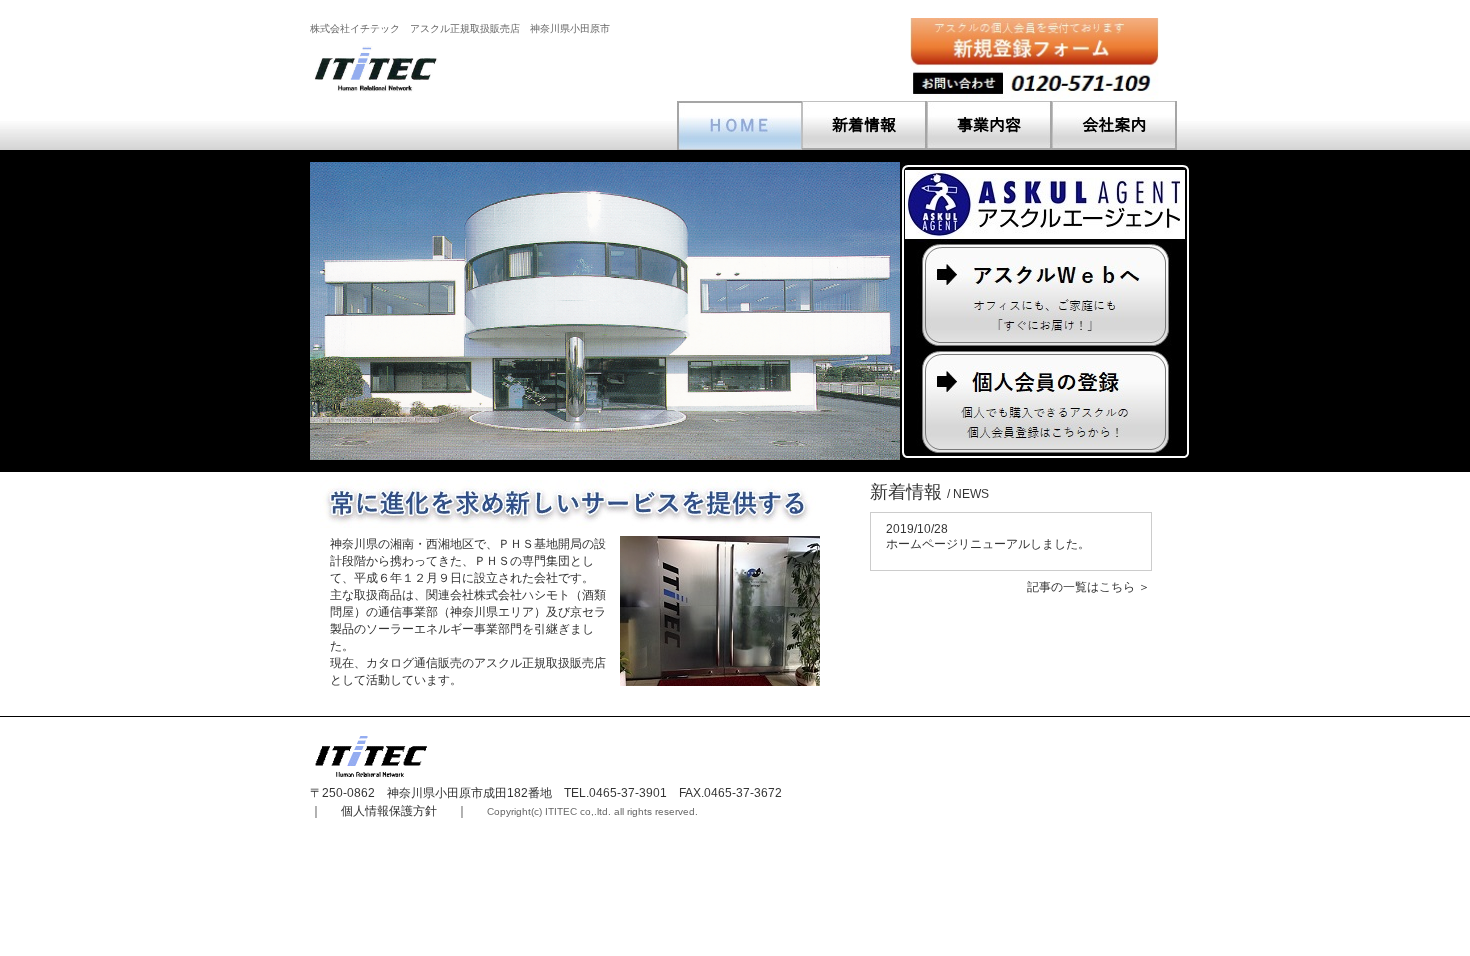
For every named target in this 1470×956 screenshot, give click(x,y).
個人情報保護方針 (389, 811)
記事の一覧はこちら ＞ (1088, 587)
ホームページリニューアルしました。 (988, 536)
